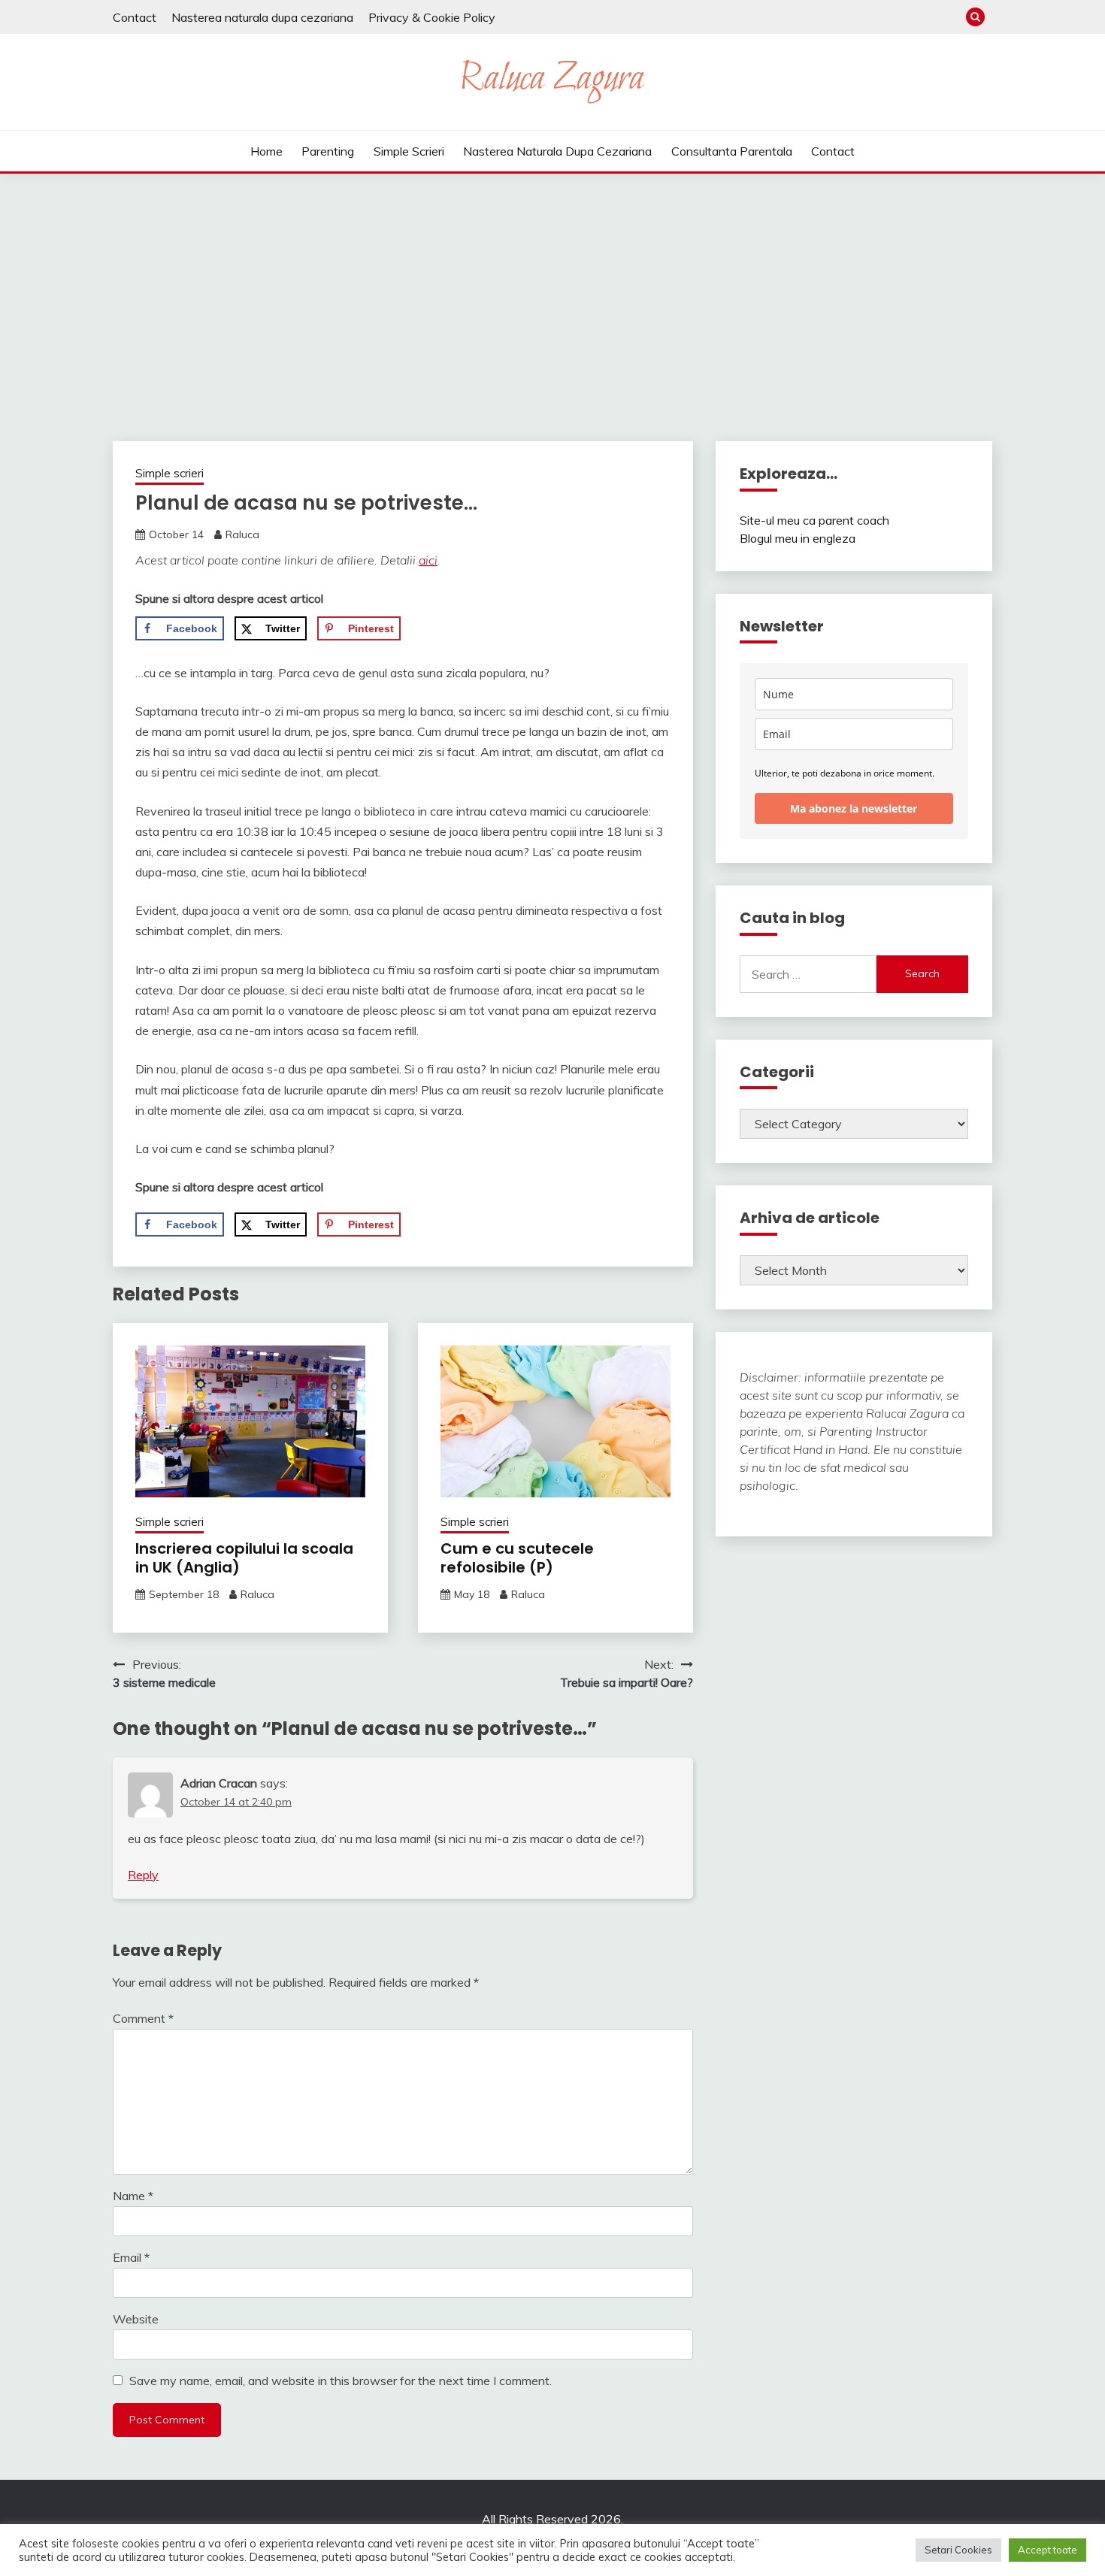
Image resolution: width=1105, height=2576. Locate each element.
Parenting (328, 151)
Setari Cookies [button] (958, 2550)
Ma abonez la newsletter (854, 808)
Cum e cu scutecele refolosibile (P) (517, 1558)
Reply (143, 1875)
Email (131, 2257)
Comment (143, 2018)
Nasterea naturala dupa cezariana (262, 17)
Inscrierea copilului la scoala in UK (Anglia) (244, 1558)
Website (136, 2319)
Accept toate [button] (1047, 2550)
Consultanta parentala (732, 151)
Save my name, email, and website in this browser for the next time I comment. (341, 2381)
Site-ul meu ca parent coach (814, 520)
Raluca (242, 534)
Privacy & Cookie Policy (432, 17)
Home (266, 151)
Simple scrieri (409, 151)
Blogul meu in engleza (798, 538)
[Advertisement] (552, 286)
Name (133, 2196)
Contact (135, 17)
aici (428, 560)
